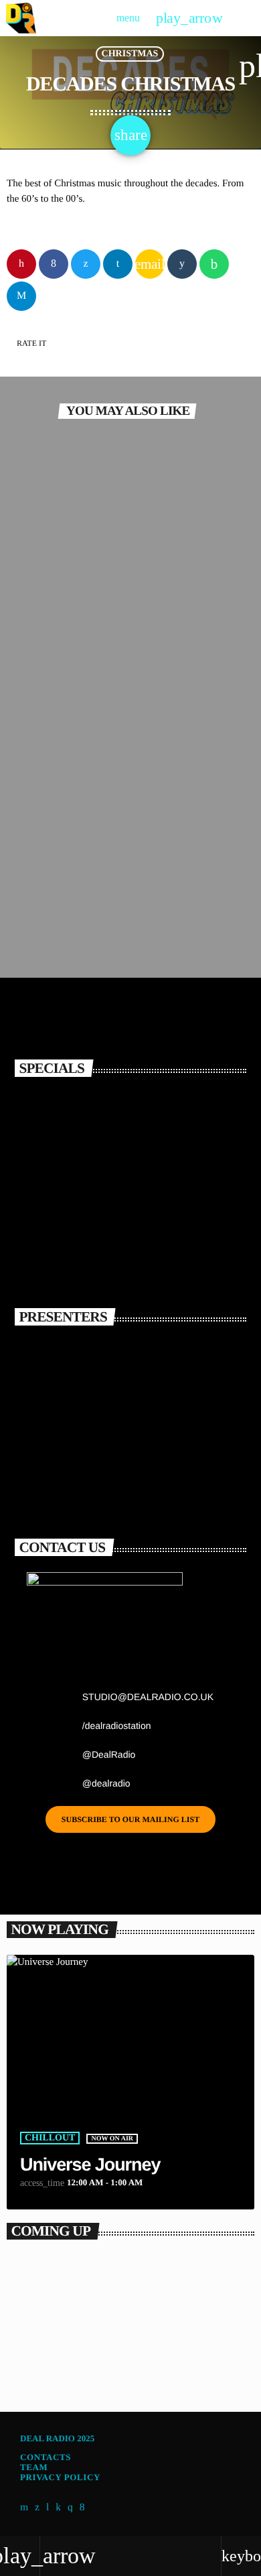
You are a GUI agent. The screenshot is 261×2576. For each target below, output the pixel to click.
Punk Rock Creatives (72, 569)
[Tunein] (48, 2508)
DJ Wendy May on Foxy (154, 1244)
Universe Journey (90, 2165)
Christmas (130, 54)
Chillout (50, 2138)
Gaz (83, 1357)
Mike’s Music (43, 2373)
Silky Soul (44, 909)
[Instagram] (70, 2508)
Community (55, 717)
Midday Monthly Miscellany (90, 739)
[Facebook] (82, 2508)
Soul (37, 887)
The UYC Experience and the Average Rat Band (144, 1117)
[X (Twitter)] (37, 2508)
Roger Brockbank (132, 1475)
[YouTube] (24, 2508)
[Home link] (21, 18)
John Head (107, 1416)
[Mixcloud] (58, 2508)
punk (37, 547)
